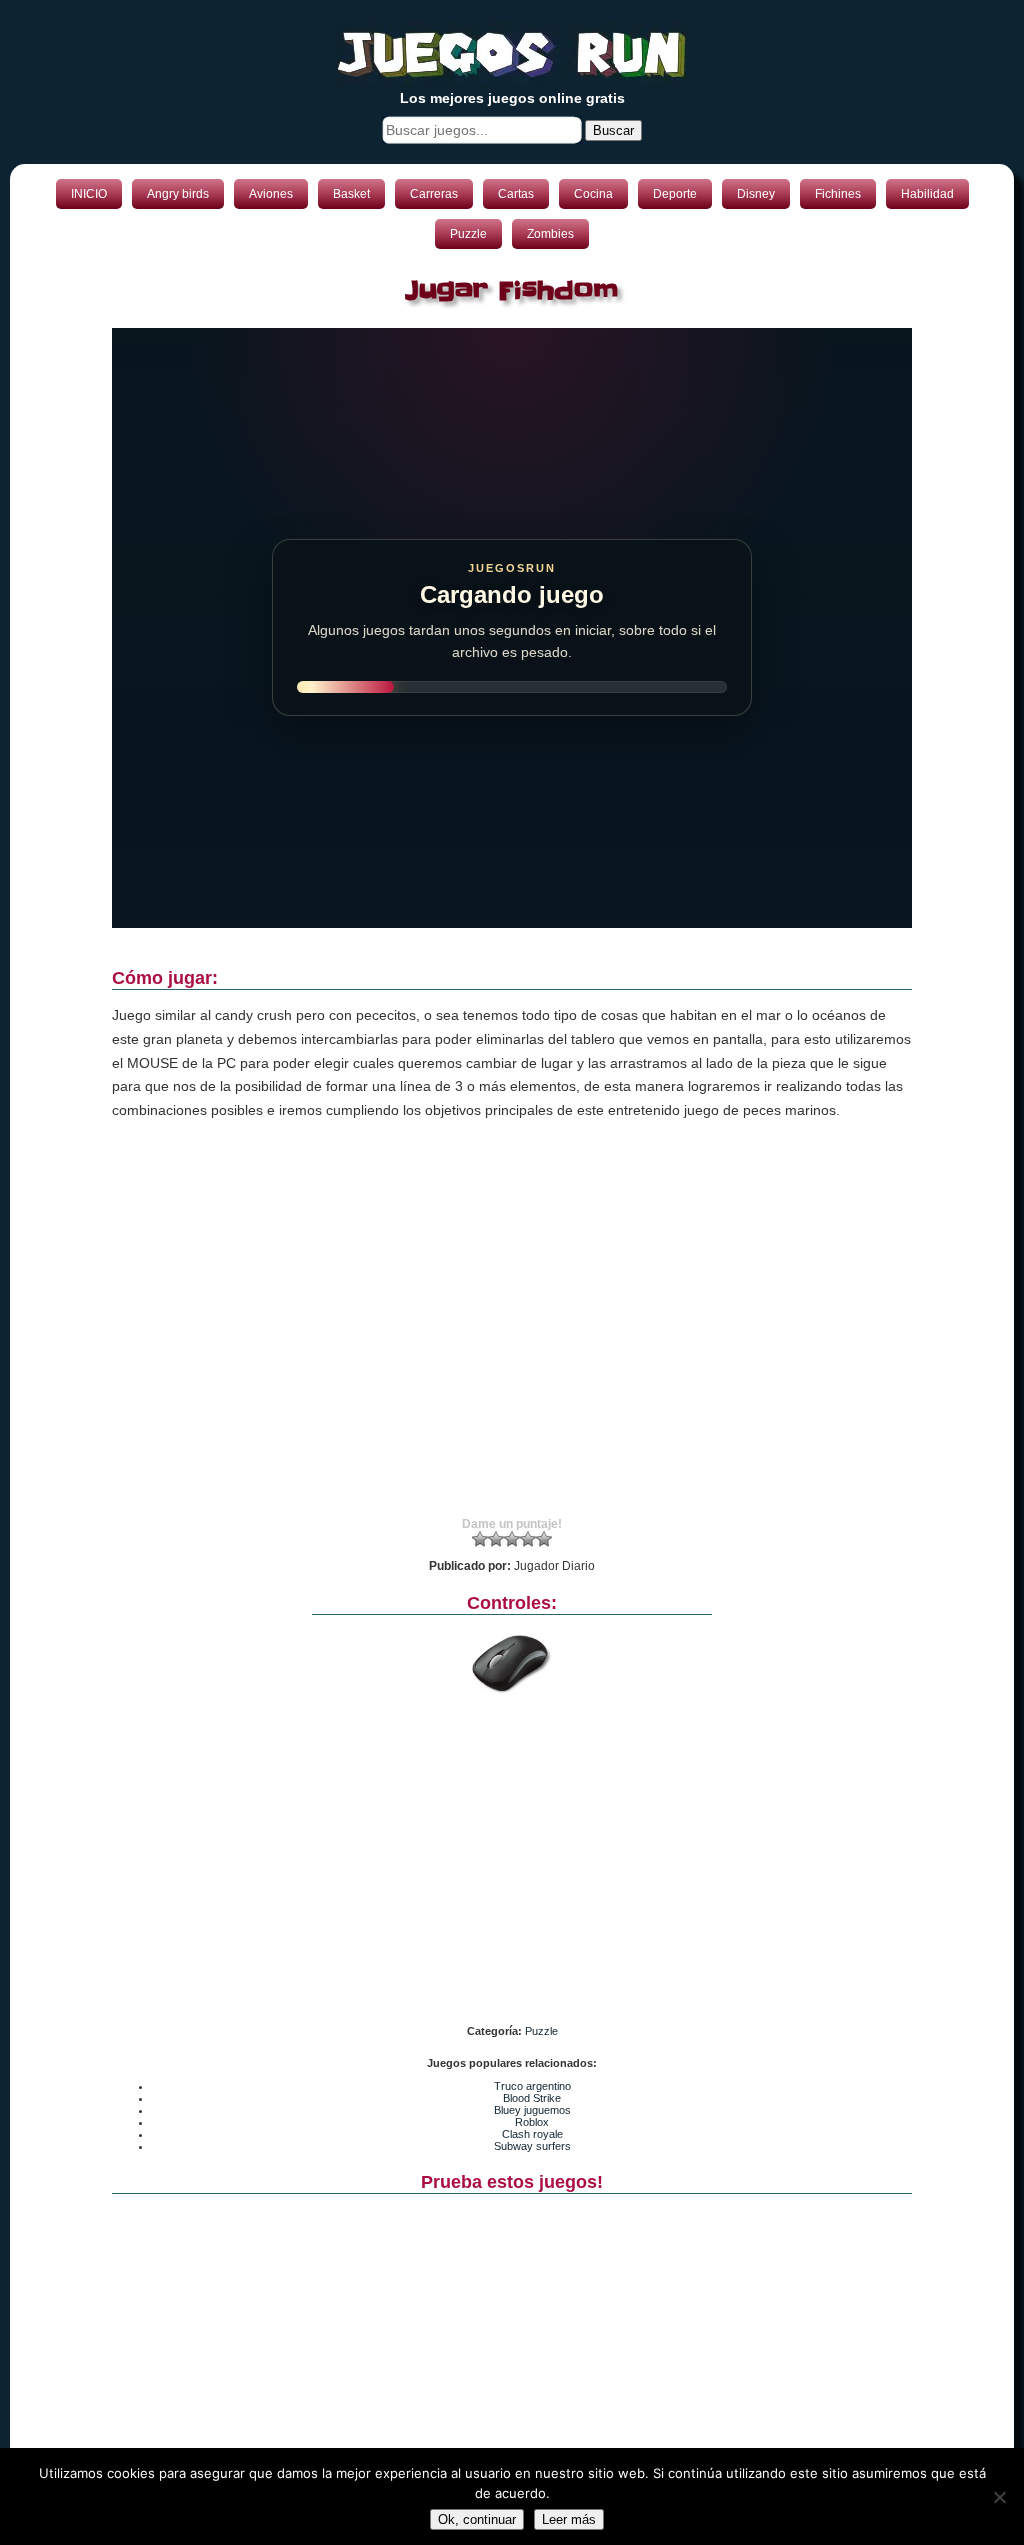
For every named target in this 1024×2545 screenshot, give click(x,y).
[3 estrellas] (512, 1539)
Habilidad (927, 194)
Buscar (613, 130)
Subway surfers (532, 2146)
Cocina (593, 194)
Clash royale (532, 2134)
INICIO (89, 194)
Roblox (532, 2122)
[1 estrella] (480, 1539)
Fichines (838, 194)
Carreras (434, 194)
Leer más (569, 2519)
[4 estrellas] (528, 1539)
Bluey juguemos (532, 2110)
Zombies (550, 234)
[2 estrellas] (496, 1539)
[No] (999, 2497)
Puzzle (468, 234)
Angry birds (178, 194)
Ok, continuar (477, 2519)
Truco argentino (532, 2086)
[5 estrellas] (544, 1539)
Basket (351, 194)
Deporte (675, 194)
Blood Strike (532, 2098)
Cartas (516, 194)
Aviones (271, 194)
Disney (756, 194)
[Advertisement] (512, 1337)
